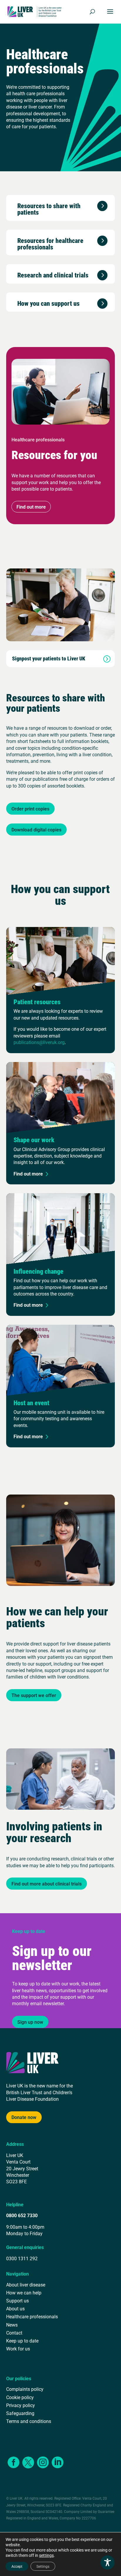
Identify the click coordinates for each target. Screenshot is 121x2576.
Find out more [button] (31, 507)
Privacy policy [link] (21, 2405)
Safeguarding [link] (20, 2413)
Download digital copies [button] (36, 830)
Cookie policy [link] (20, 2397)
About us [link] (15, 2308)
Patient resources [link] (37, 1002)
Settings (43, 2566)
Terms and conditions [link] (29, 2421)
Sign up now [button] (30, 2022)
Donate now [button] (24, 2117)
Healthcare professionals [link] (32, 2316)
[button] (110, 15)
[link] (35, 11)
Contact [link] (14, 2333)
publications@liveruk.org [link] (39, 1042)
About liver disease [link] (26, 2285)
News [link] (12, 2325)
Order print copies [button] (30, 809)
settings (46, 2555)
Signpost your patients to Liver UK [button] (49, 659)
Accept (17, 2566)
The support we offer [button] (34, 1695)
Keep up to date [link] (22, 2341)
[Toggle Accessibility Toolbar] (107, 2562)
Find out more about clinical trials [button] (47, 1884)
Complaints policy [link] (25, 2389)
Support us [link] (17, 2300)
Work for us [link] (18, 2349)
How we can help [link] (24, 2293)
